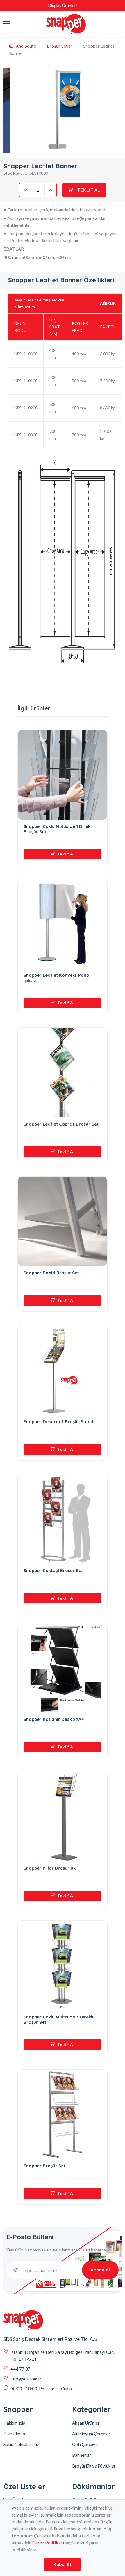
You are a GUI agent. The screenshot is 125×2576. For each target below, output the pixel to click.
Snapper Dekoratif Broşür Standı (59, 1422)
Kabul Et (63, 2564)
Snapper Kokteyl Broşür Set (53, 1571)
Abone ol (100, 2270)
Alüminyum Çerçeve (91, 2434)
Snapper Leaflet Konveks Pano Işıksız (56, 978)
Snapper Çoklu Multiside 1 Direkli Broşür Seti (58, 829)
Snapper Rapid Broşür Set (51, 1273)
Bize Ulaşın (14, 2434)
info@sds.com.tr (26, 2379)
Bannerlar (82, 2455)
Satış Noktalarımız (21, 2444)
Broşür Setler (60, 46)
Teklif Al (65, 854)
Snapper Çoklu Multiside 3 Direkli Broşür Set (58, 2020)
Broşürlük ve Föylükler (94, 2466)
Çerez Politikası (48, 2542)
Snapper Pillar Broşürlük (50, 1868)
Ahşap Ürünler (86, 2423)
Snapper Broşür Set (44, 2166)
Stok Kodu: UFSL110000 (26, 173)
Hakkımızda (14, 2423)
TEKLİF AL (88, 190)
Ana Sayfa (26, 46)
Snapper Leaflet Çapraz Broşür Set (61, 1124)
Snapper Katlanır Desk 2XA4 (54, 1719)
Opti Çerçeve (85, 2444)
